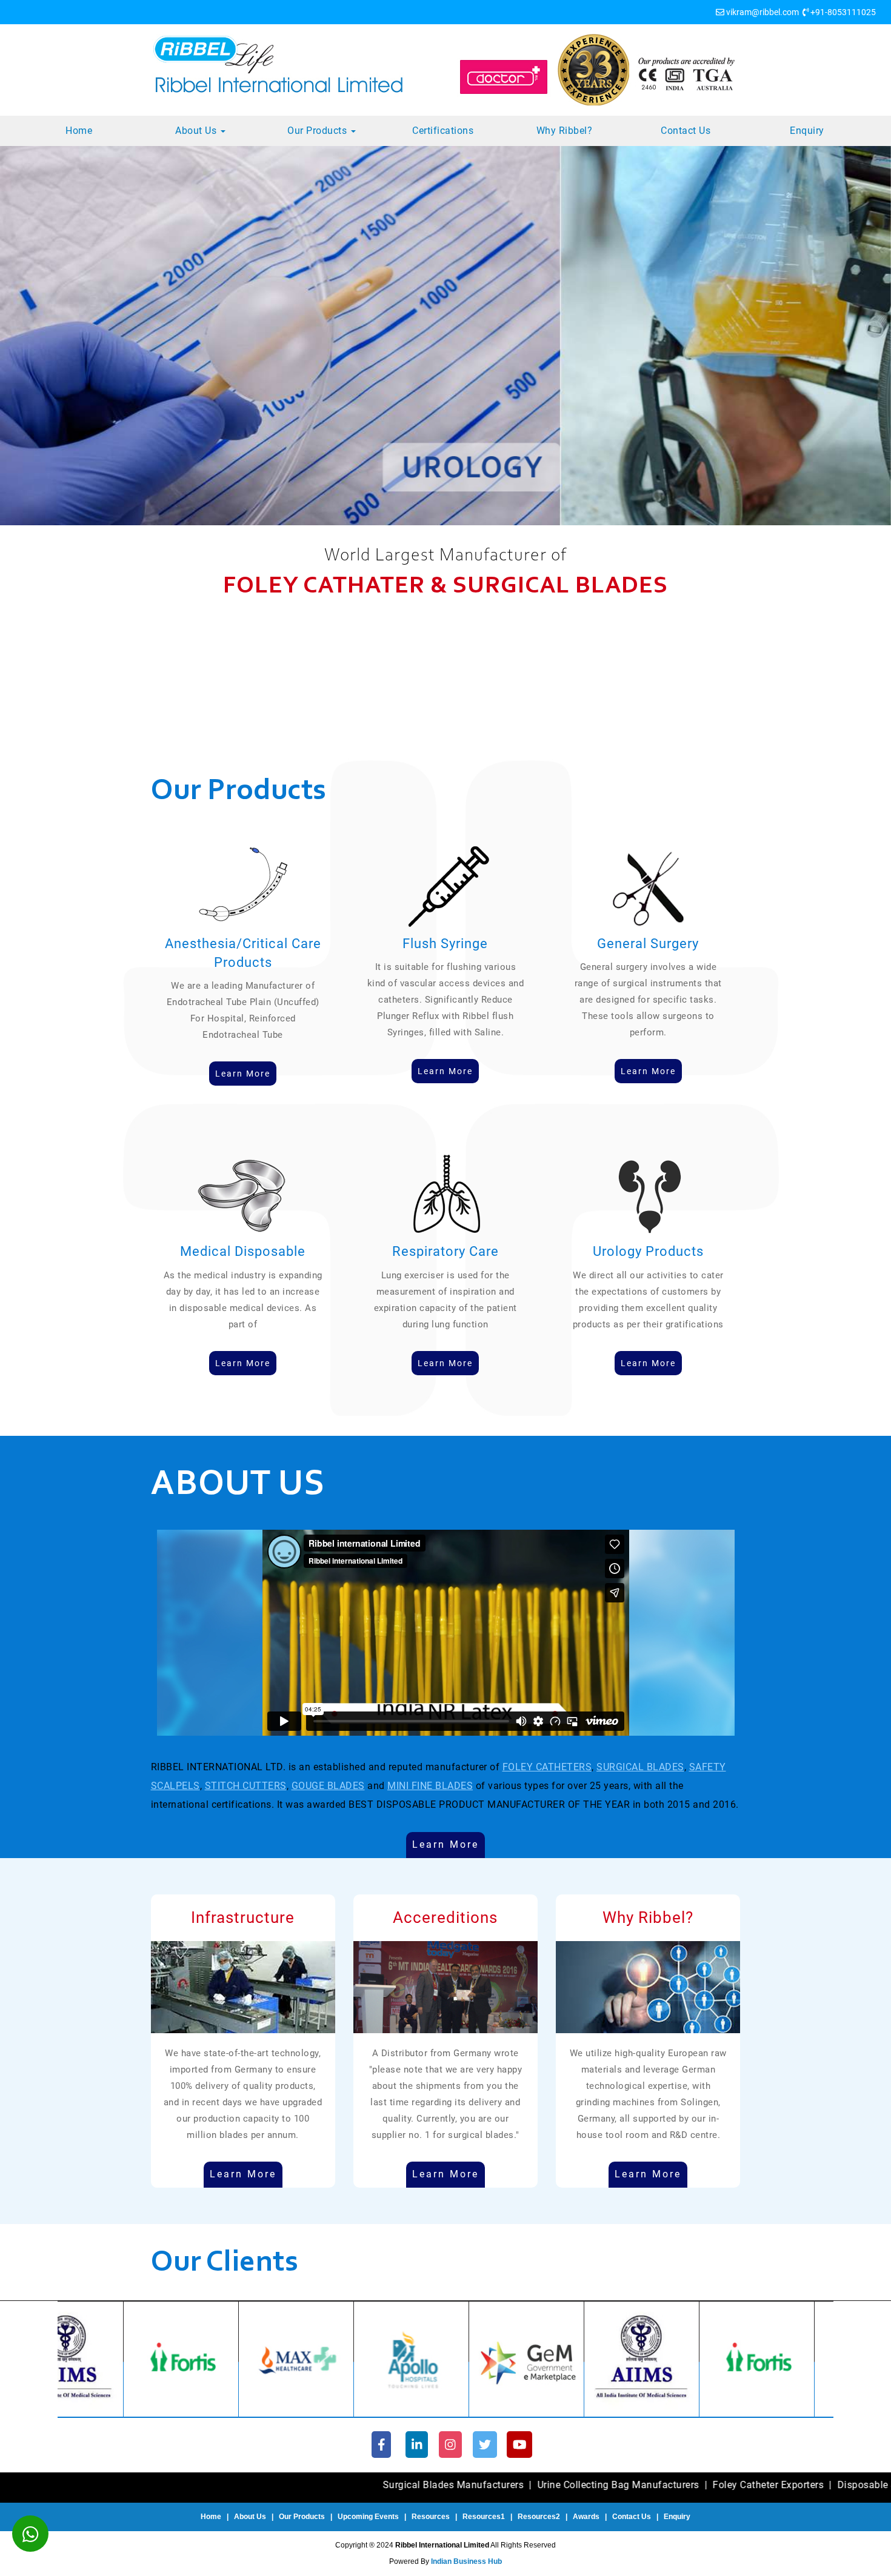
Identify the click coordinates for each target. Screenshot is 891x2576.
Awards (586, 2517)
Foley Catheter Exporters (597, 2485)
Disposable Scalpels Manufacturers (747, 2485)
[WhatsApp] (30, 2534)
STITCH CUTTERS (246, 1786)
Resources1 (484, 2517)
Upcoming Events (368, 2517)
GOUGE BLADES (328, 1786)
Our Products (319, 131)
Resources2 (539, 2517)
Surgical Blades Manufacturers (282, 2485)
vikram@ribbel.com (763, 12)
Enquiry (807, 131)
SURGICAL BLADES (640, 1767)
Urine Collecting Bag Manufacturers (447, 2485)
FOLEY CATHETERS (547, 1767)
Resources (431, 2517)
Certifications (443, 131)
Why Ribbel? (565, 131)
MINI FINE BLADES (430, 1786)
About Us (197, 131)
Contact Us (686, 131)
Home (79, 131)
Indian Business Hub (466, 2561)
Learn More (446, 1844)
